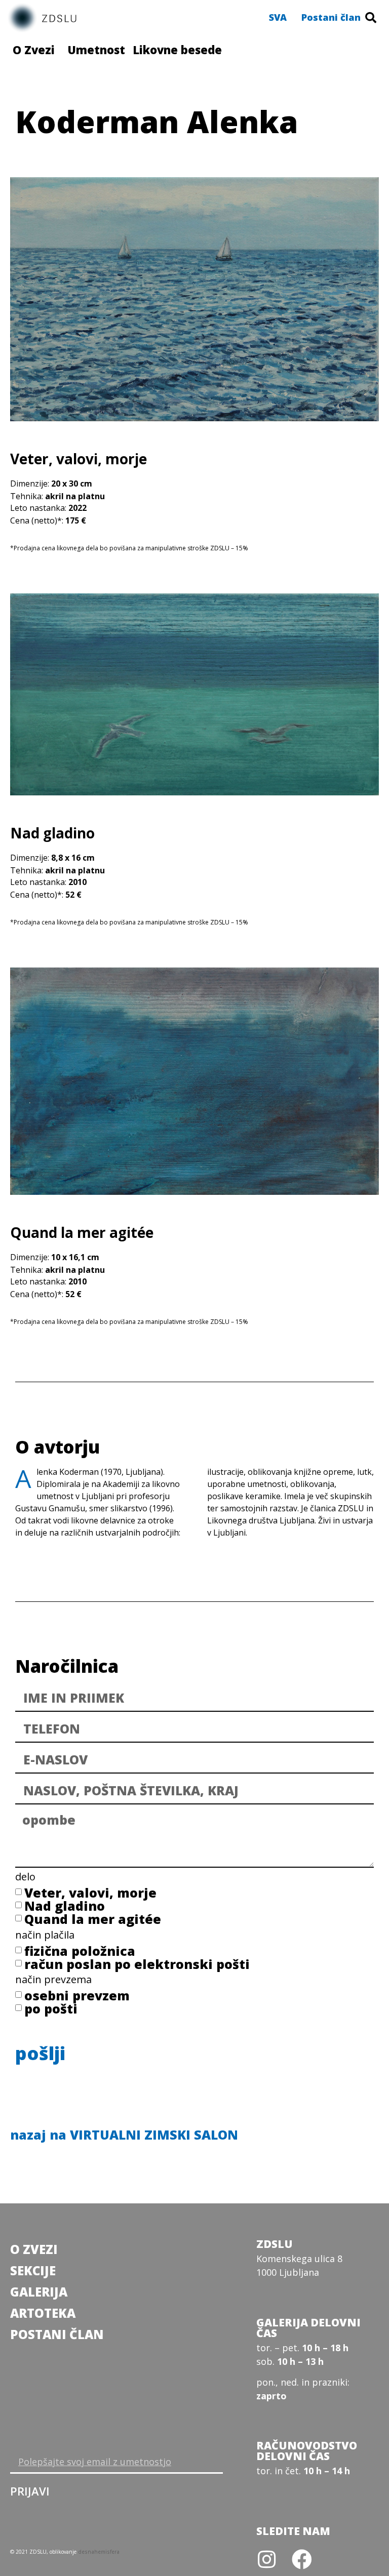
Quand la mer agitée (93, 1919)
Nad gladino (65, 1906)
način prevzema (53, 1980)
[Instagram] (266, 2559)
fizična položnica (80, 1951)
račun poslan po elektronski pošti (137, 1964)
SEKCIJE (33, 2270)
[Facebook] (302, 2559)
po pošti (51, 2008)
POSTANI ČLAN (57, 2334)
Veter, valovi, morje (90, 1893)
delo (25, 1878)
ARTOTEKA (43, 2313)
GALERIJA (39, 2292)
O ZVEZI (34, 2249)
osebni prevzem (77, 1995)
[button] (278, 17)
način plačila (45, 1936)
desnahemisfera (99, 2552)
